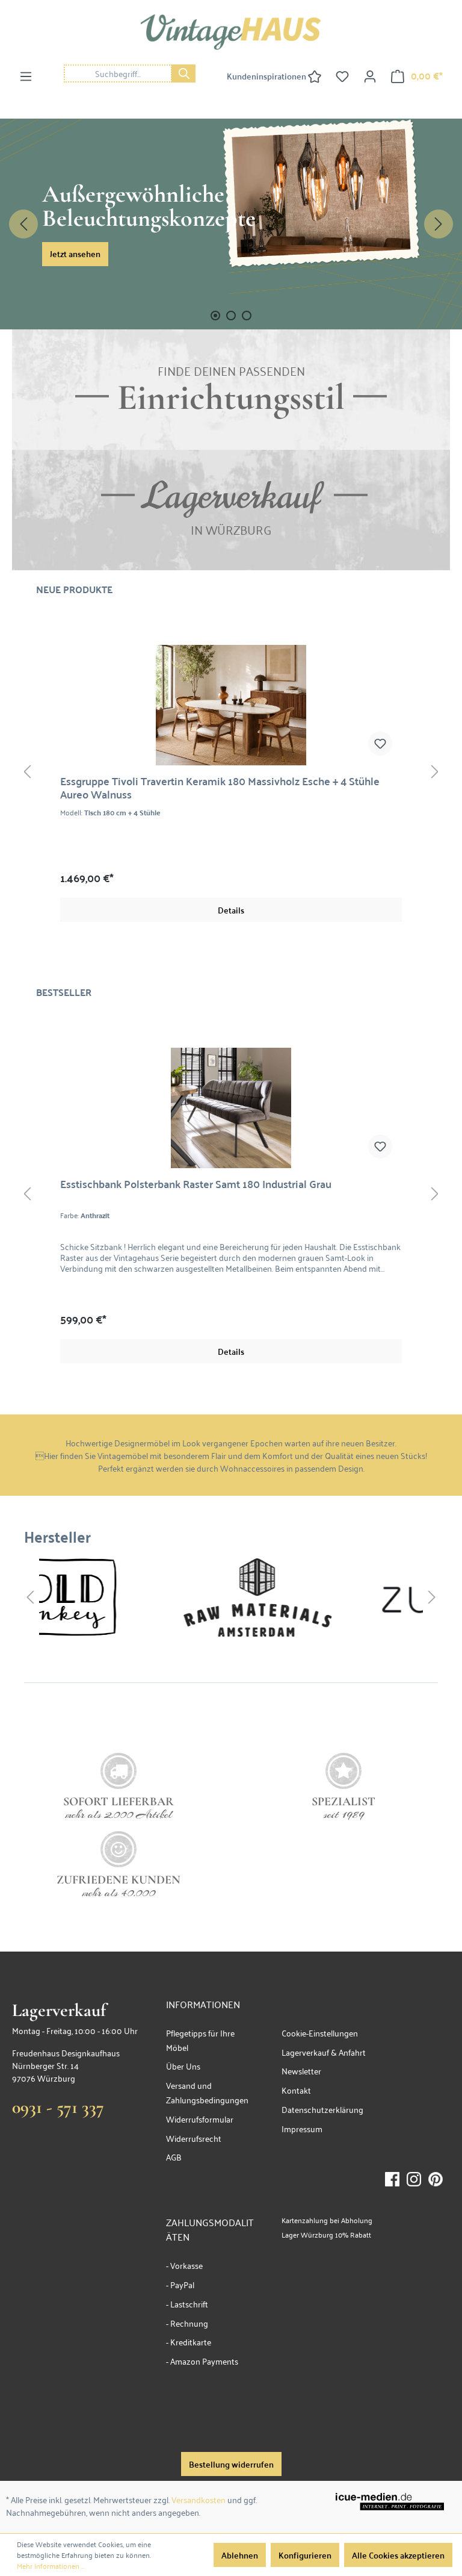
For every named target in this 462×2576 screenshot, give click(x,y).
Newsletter (301, 2070)
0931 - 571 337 (58, 2107)
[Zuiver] (342, 1598)
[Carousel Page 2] (231, 316)
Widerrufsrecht (194, 2138)
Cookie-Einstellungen (320, 2033)
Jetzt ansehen (75, 254)
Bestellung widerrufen (231, 2464)
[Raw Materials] (135, 1598)
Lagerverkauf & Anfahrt (324, 2052)
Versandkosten (199, 2499)
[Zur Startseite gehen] (231, 32)
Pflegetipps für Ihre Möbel (200, 2040)
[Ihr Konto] (370, 76)
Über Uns (183, 2066)
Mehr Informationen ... (51, 2566)
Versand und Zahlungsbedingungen (207, 2092)
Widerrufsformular (200, 2119)
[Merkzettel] (342, 76)
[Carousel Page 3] (247, 316)
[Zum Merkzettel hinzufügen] (53, 744)
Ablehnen (240, 2555)
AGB (174, 2157)
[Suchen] (183, 73)
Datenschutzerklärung (322, 2109)
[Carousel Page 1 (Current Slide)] (215, 316)
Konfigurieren (305, 2555)
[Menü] (26, 76)
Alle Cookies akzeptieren (398, 2555)
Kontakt (296, 2090)
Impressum (302, 2128)
